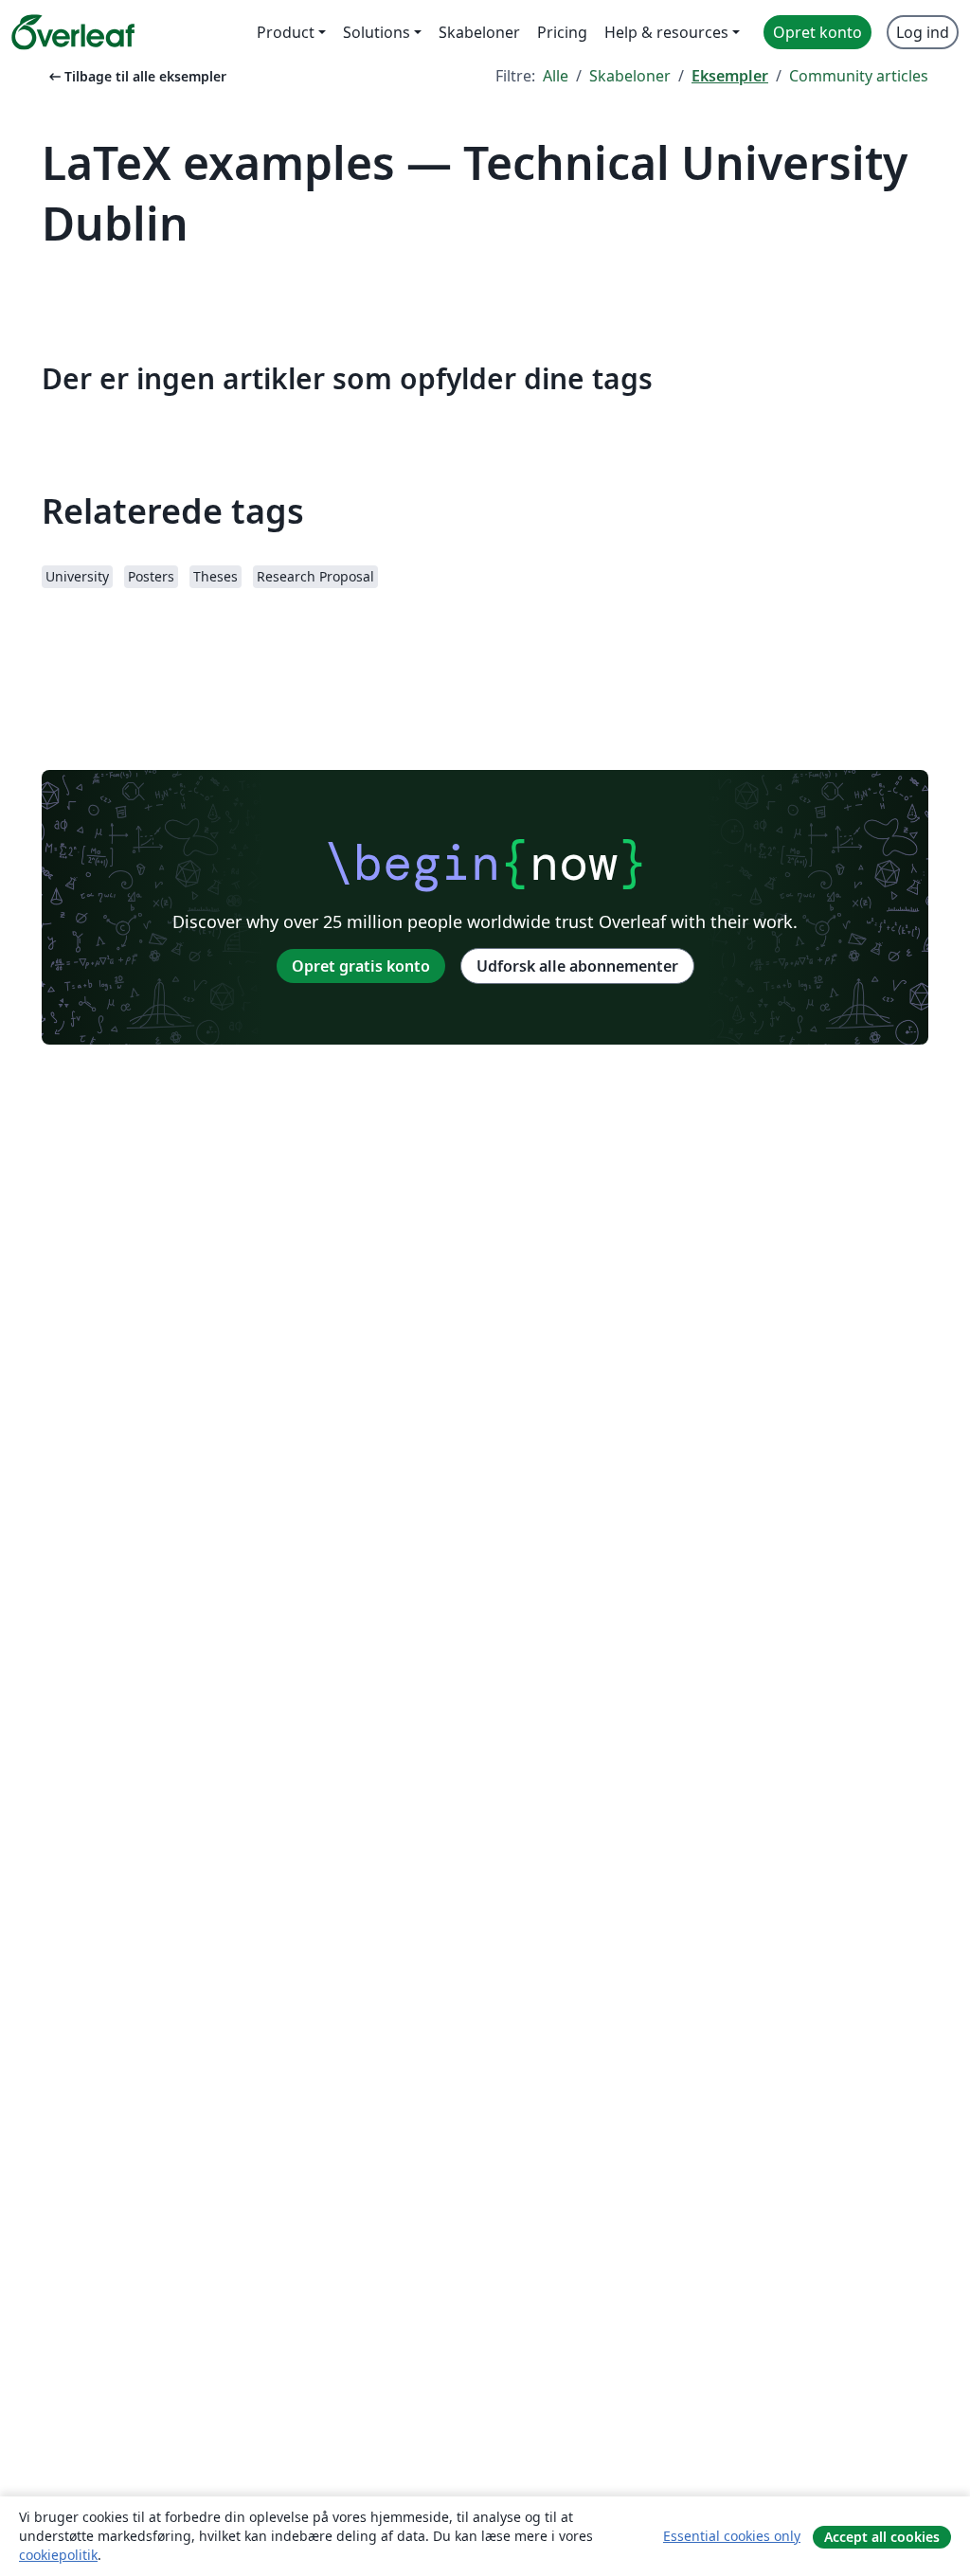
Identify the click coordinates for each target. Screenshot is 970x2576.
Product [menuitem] (286, 32)
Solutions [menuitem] (377, 32)
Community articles (859, 76)
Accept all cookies (882, 2537)
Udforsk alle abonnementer (577, 966)
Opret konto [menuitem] (817, 32)
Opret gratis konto (361, 966)
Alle (556, 76)
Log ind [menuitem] (923, 32)
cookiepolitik (58, 2555)
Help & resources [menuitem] (666, 32)
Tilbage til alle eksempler (136, 76)
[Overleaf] (73, 32)
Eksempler (730, 76)
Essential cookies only (732, 2536)
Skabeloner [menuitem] (479, 32)
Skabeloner (630, 76)
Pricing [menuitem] (562, 32)
